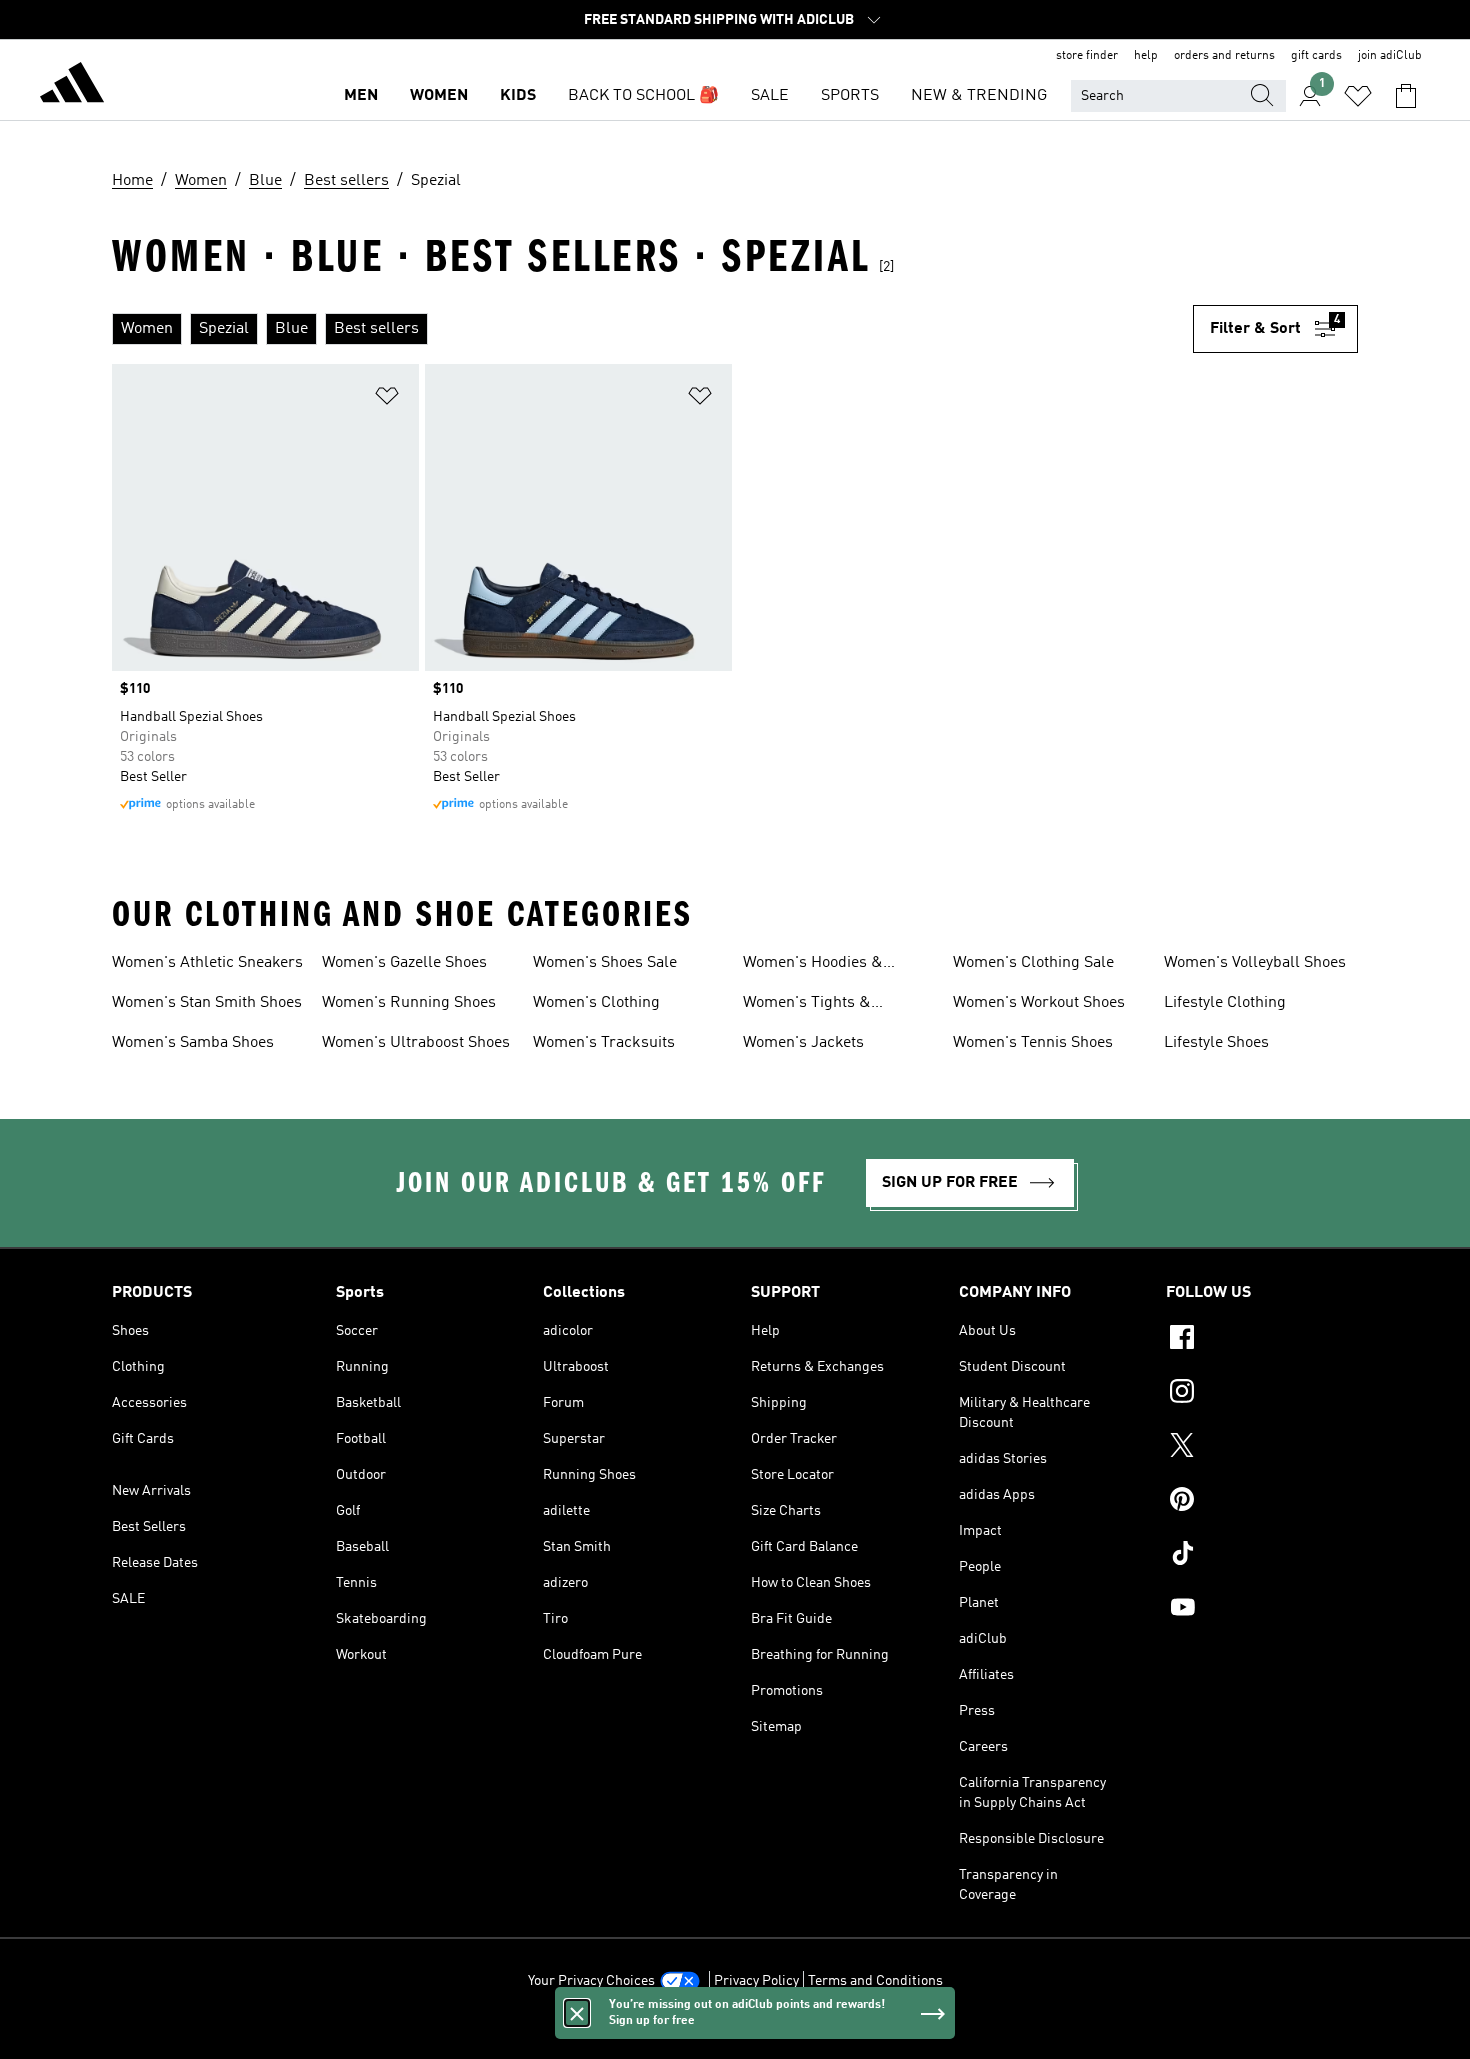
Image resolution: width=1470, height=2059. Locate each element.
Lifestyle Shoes (1216, 1043)
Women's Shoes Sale (605, 963)
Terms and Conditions (875, 1981)
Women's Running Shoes (409, 1003)
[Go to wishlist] (1358, 96)
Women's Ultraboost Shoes (416, 1043)
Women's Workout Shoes (1039, 1003)
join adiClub (1390, 56)
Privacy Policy (756, 1981)
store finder (1087, 56)
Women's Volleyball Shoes (1255, 963)
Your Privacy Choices (591, 1981)
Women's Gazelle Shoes (404, 963)
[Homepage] (72, 86)
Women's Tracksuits (604, 1043)
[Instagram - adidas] (1262, 1394)
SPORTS (850, 96)
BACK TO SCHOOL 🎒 (643, 96)
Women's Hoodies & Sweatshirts (813, 965)
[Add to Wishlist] (387, 399)
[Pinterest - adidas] (1262, 1502)
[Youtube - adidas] (1262, 1610)
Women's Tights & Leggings (807, 1005)
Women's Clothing (596, 1003)
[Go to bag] (1406, 96)
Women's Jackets (803, 1043)
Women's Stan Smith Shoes (207, 1003)
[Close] (577, 2013)
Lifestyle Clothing (1225, 1003)
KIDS (518, 96)
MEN (361, 96)
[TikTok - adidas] (1262, 1556)
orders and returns (1224, 56)
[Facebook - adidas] (1262, 1340)
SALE (770, 96)
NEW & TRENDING (979, 96)
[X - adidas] (1262, 1448)
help (1146, 56)
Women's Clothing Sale (1033, 963)
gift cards (1316, 56)
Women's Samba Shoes (193, 1043)
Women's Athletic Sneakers (207, 963)
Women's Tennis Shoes (1033, 1043)
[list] (652, 329)
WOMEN (439, 96)
